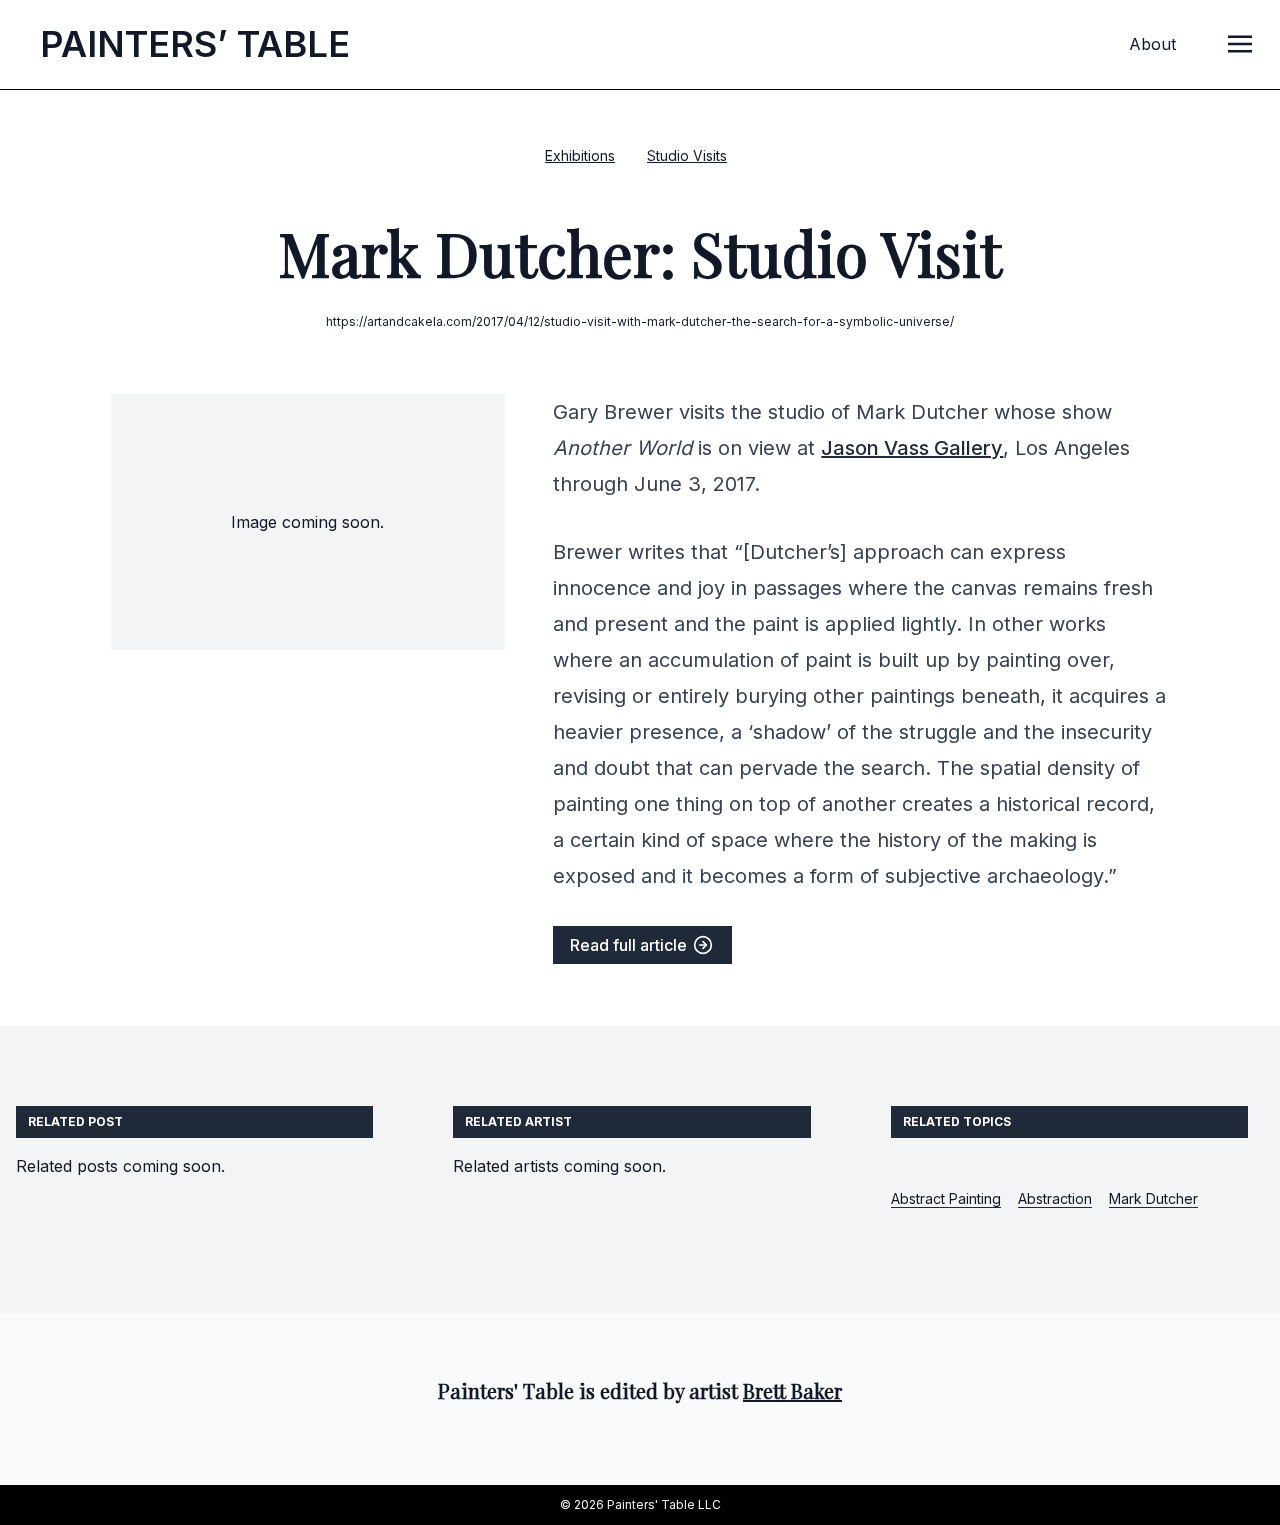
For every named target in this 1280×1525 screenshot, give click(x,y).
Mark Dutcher (1153, 1198)
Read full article (630, 945)
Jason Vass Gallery (912, 448)
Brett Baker (792, 1390)
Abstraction (1055, 1198)
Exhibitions (580, 155)
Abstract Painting (946, 1198)
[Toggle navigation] (1240, 43)
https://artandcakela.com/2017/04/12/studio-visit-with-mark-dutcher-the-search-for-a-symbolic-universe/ (640, 321)
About (1152, 44)
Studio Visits (687, 155)
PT (195, 44)
